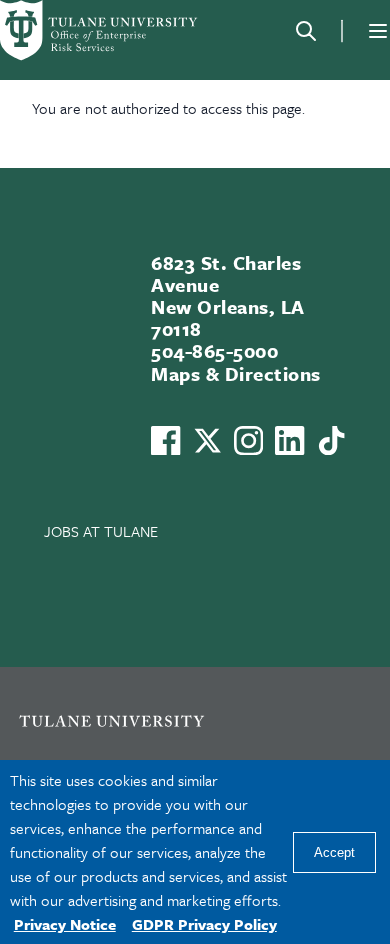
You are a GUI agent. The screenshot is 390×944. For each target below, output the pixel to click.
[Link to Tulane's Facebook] (248, 440)
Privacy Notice (65, 924)
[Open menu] (378, 31)
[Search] (306, 31)
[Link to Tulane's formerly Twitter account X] (207, 440)
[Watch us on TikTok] (331, 440)
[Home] (100, 30)
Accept (334, 852)
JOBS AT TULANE (101, 531)
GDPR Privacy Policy (204, 924)
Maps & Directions (235, 373)
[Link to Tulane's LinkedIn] (289, 440)
